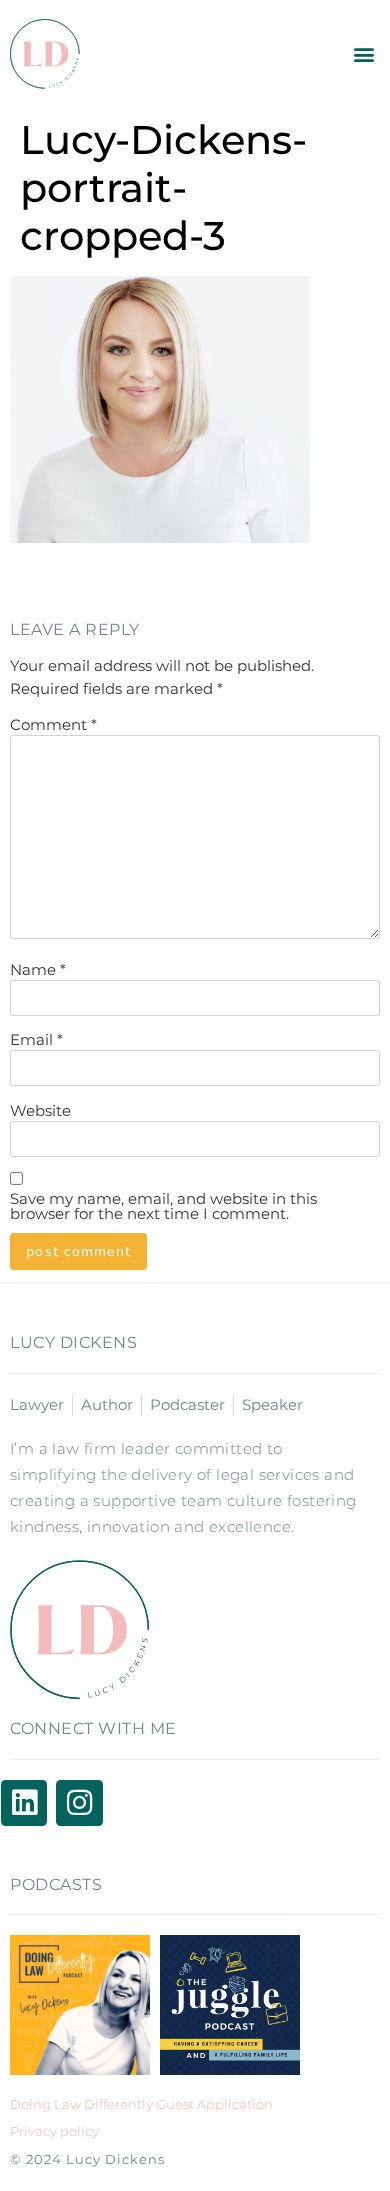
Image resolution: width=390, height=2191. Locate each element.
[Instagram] (79, 1803)
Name (38, 969)
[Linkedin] (24, 1803)
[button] (363, 54)
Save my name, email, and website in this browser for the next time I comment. (163, 1206)
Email (36, 1039)
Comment (53, 724)
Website (40, 1110)
